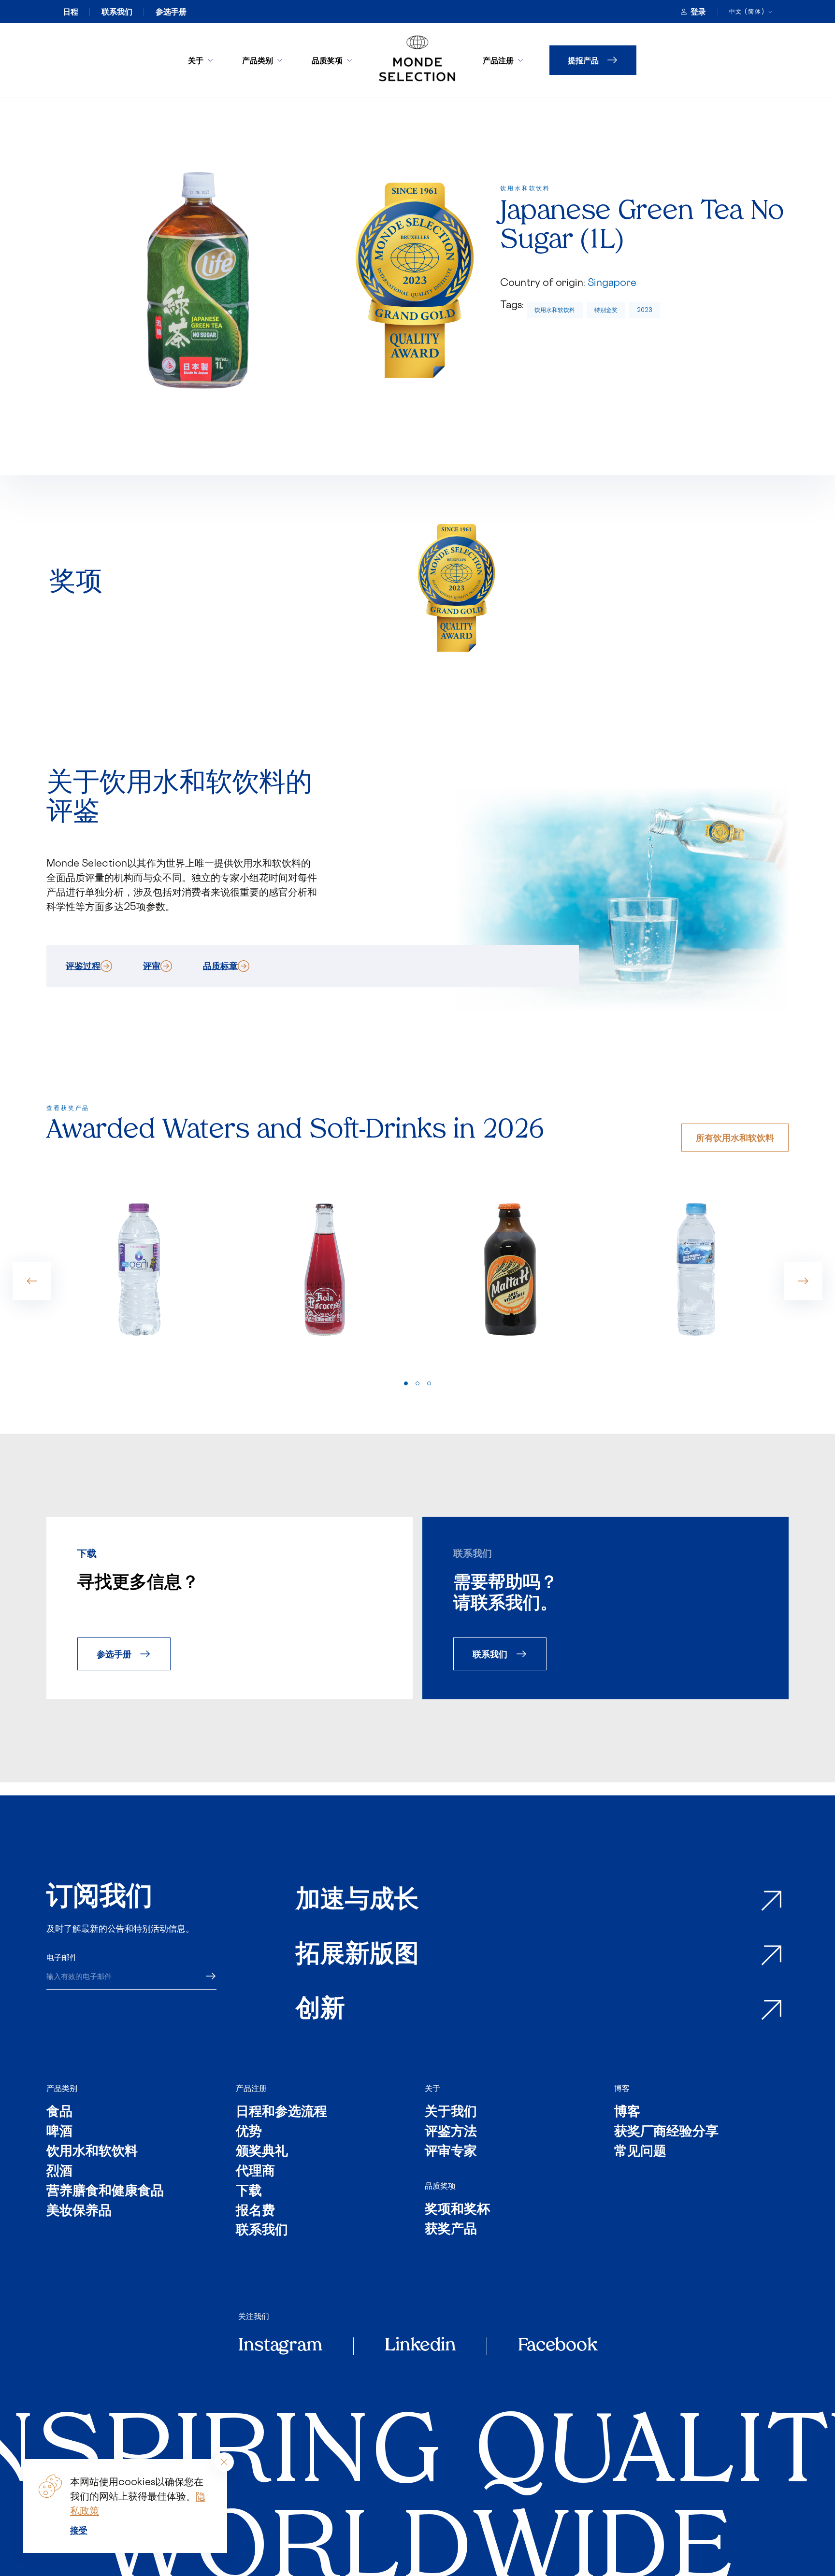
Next (803, 1281)
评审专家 (451, 2152)
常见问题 (640, 2152)
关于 (196, 60)
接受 (79, 2530)
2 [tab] (417, 1383)
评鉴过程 (83, 966)
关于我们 (451, 2113)
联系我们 (117, 12)
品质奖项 (327, 60)
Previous (32, 1281)
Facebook (558, 2346)
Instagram (280, 2346)
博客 (622, 2088)
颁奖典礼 (262, 2152)
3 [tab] (429, 1383)
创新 (320, 2010)
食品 (59, 2113)
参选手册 (171, 12)
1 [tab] (406, 1383)
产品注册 (498, 60)
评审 (152, 966)
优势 (249, 2132)
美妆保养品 (79, 2212)
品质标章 (220, 966)
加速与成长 (357, 1901)
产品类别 (258, 60)
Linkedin (420, 2346)
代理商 (255, 2172)
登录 (698, 12)
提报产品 (583, 60)
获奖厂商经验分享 (666, 2132)
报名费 (255, 2212)
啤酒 (59, 2132)
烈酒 (59, 2172)
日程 (71, 12)
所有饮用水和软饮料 (735, 1137)
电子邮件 (62, 1957)
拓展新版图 (357, 1956)
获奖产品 (451, 2230)
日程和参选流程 (281, 2113)
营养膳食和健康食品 (105, 2192)
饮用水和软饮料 (555, 310)
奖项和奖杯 (457, 2210)
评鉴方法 (451, 2132)
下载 (249, 2192)
